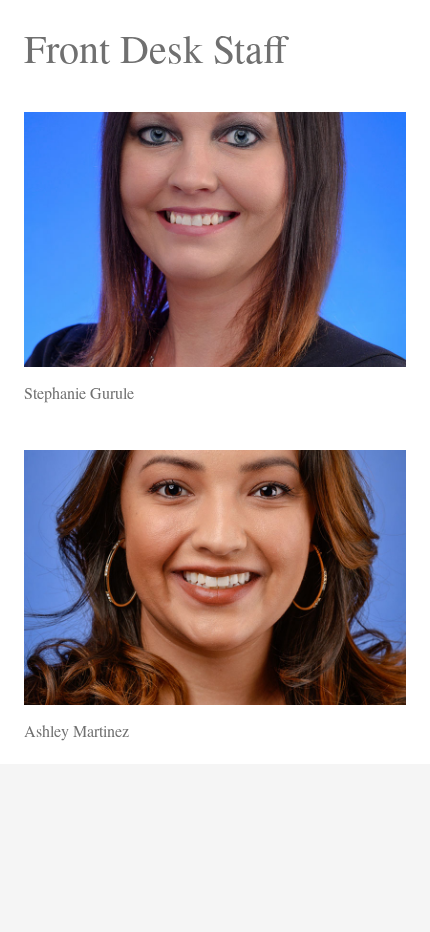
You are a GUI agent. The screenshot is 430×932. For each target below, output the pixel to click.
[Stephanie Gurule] (215, 239)
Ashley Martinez (76, 730)
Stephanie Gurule (79, 392)
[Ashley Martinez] (215, 577)
